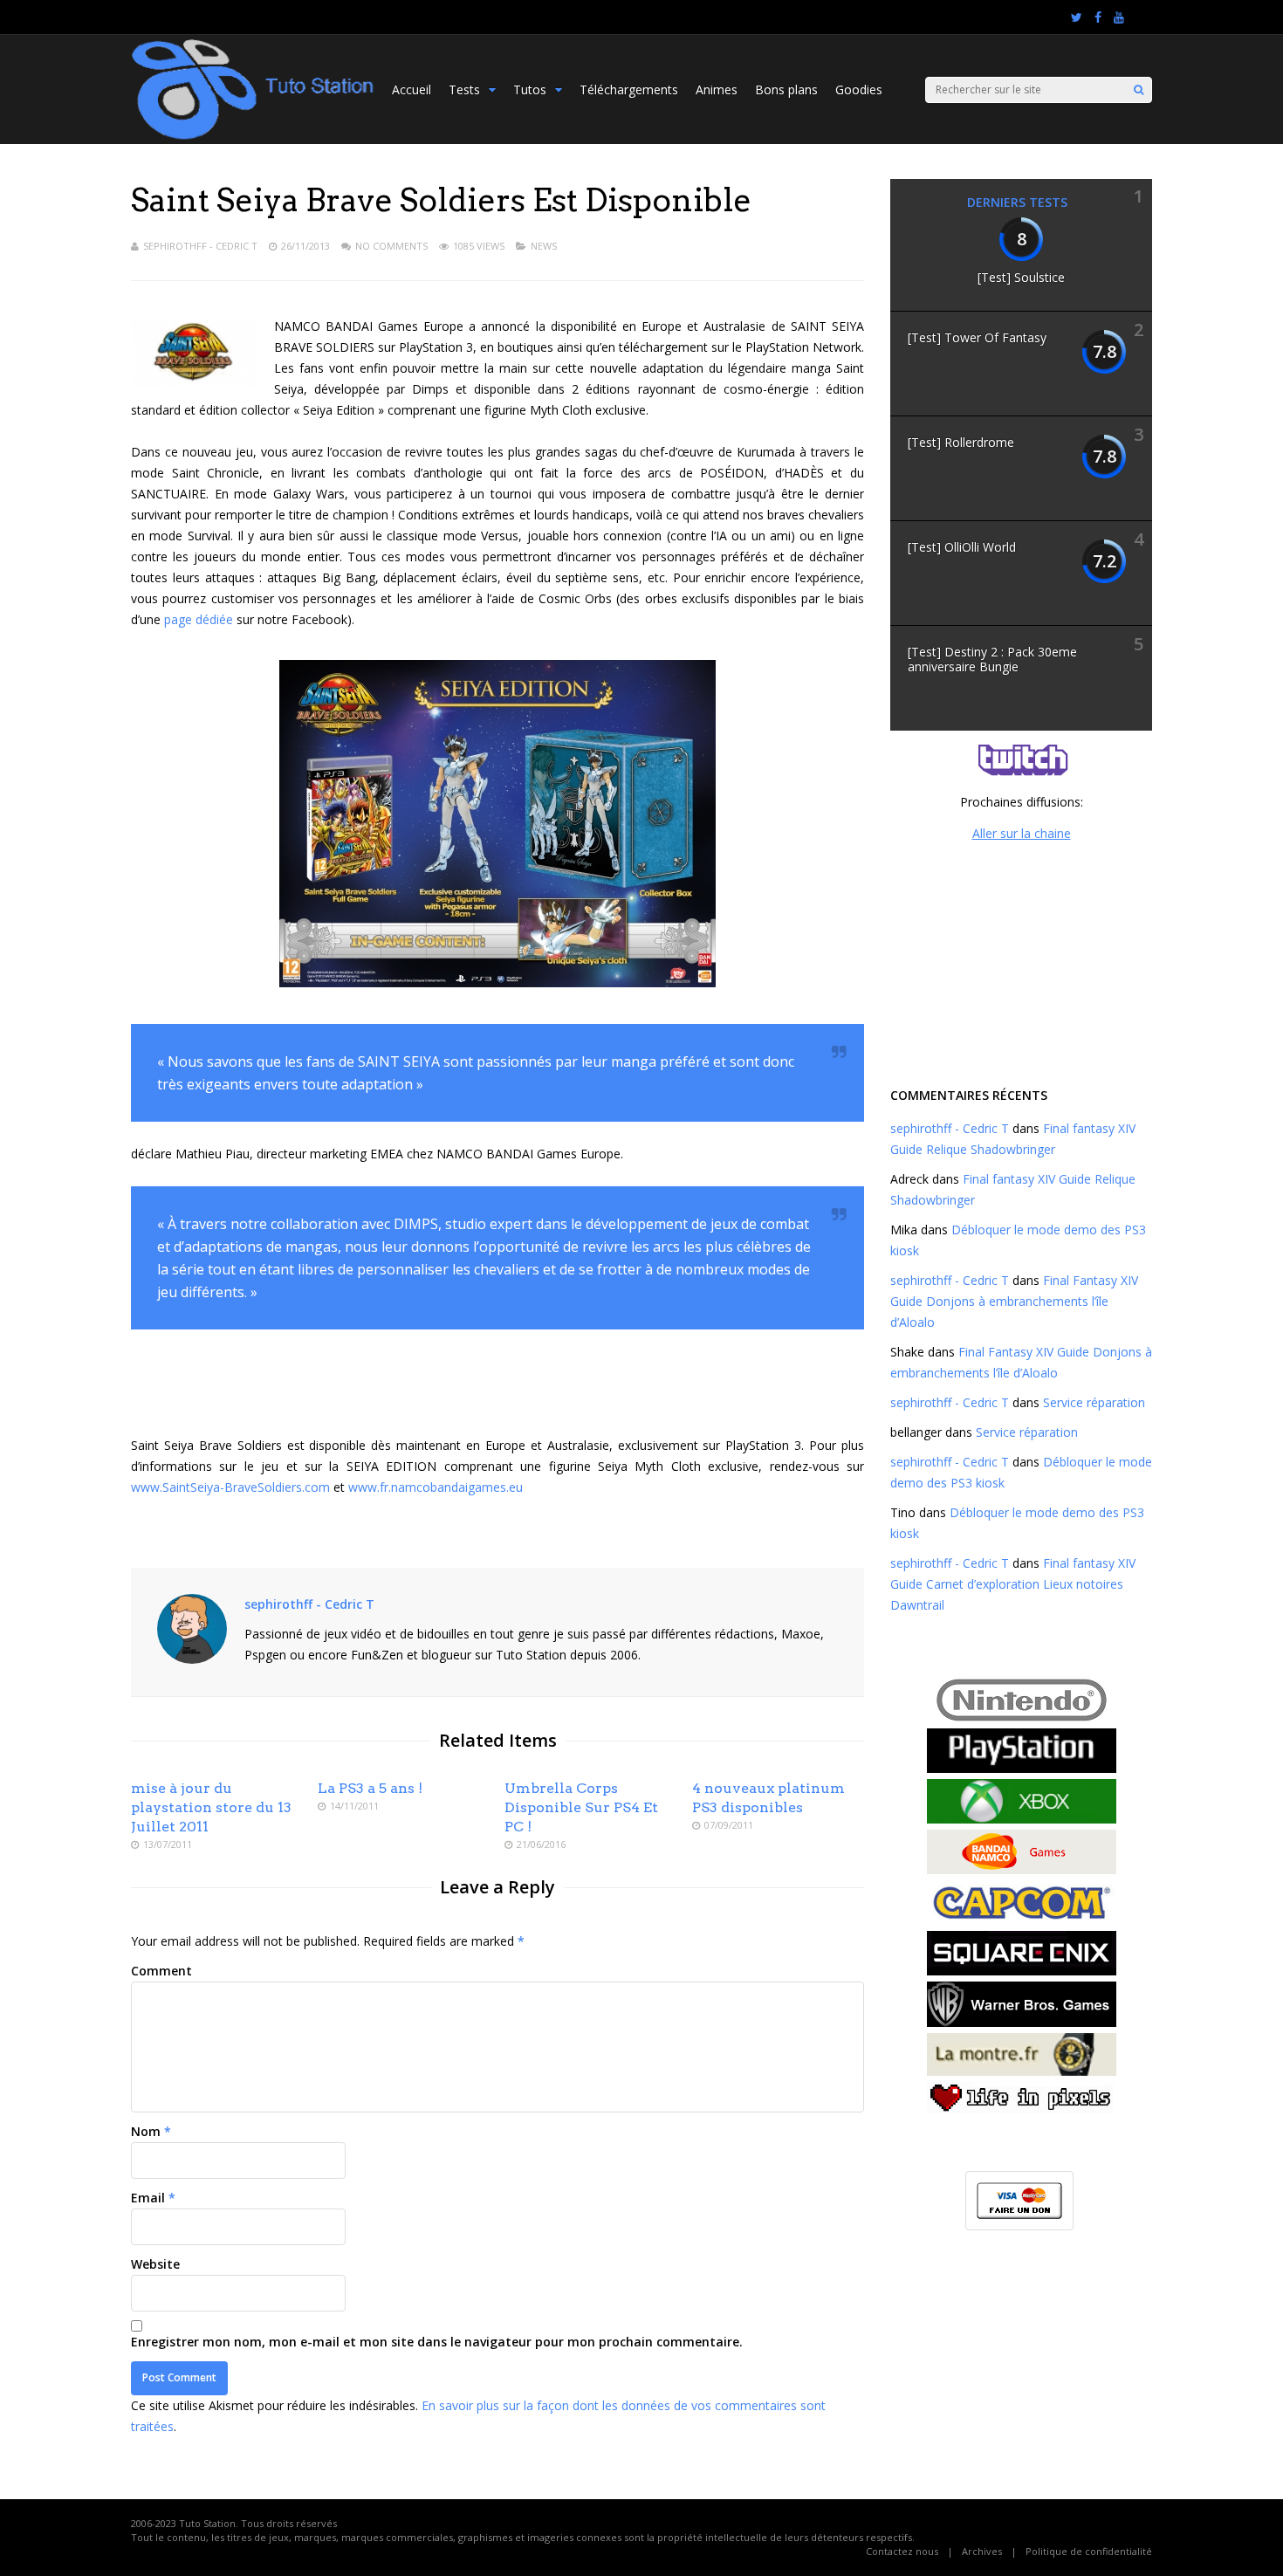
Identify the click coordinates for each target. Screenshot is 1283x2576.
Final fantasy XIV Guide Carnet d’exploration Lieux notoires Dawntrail (1013, 1584)
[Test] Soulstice (1021, 277)
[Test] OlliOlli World (962, 547)
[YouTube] (1119, 17)
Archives (982, 2551)
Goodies (859, 89)
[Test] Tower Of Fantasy (977, 337)
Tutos (530, 89)
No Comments (391, 246)
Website (155, 2264)
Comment (161, 1971)
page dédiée (199, 619)
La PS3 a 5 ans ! (370, 1788)
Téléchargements (629, 89)
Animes (717, 89)
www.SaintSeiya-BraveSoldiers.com (230, 1487)
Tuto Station (207, 2523)
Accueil (412, 89)
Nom (146, 2131)
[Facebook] (1098, 17)
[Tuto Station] (253, 137)
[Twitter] (1077, 17)
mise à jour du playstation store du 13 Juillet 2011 (211, 1807)
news (544, 246)
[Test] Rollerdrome (961, 442)
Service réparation (1094, 1402)
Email (148, 2198)
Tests (464, 89)
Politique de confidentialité (1089, 2551)
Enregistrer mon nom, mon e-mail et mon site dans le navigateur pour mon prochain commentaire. (437, 2342)
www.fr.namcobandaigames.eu (436, 1487)
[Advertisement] (1021, 962)
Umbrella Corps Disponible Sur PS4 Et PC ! (581, 1807)
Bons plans (786, 89)
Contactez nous (902, 2551)
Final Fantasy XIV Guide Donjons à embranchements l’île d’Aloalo (1014, 1301)
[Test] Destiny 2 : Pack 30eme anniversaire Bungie (992, 659)
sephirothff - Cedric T (200, 246)
